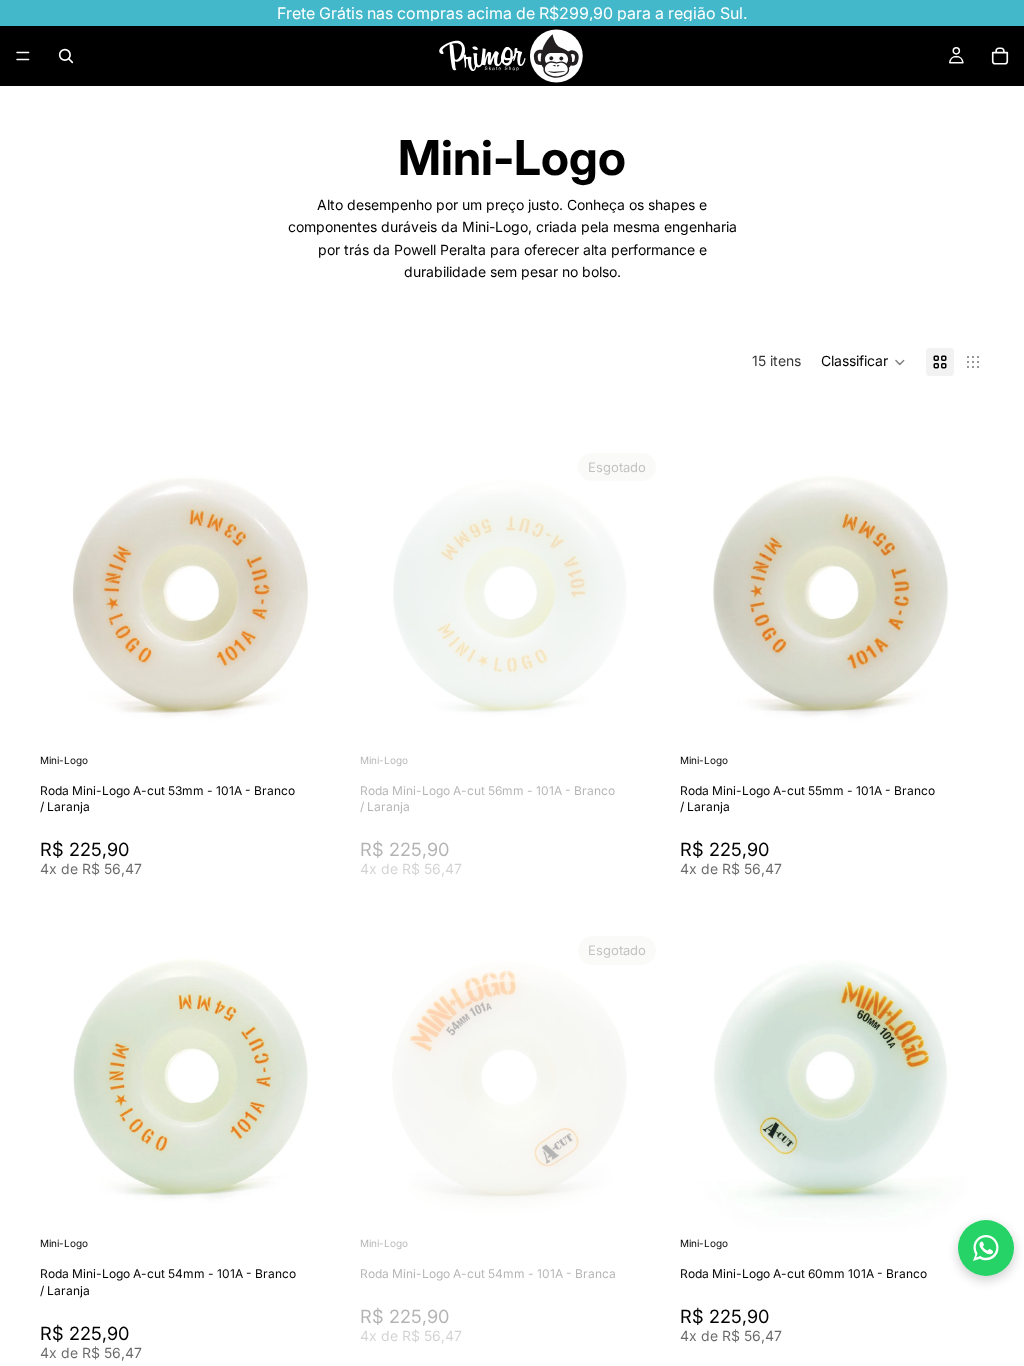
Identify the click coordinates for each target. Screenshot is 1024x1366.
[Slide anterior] (70, 597)
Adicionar (330, 717)
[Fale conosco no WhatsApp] (986, 1248)
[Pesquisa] (66, 56)
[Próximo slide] (314, 597)
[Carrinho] (1000, 56)
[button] (863, 362)
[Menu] (23, 56)
